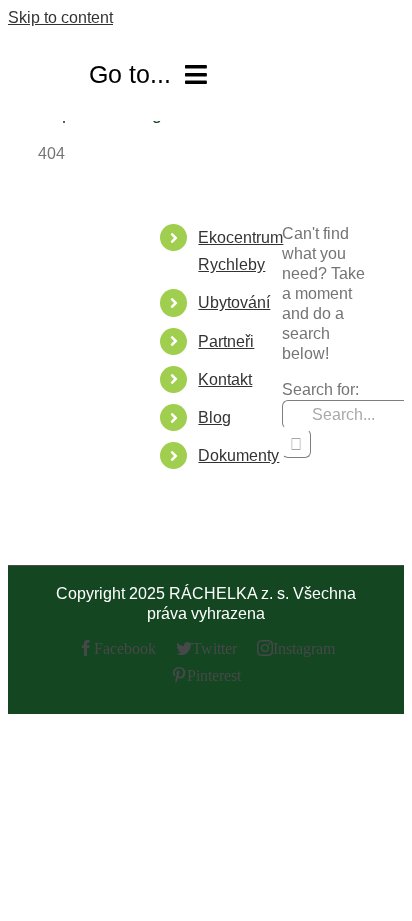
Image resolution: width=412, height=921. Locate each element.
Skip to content (60, 17)
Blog (214, 417)
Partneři (226, 341)
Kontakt (225, 379)
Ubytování (234, 302)
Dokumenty (238, 455)
